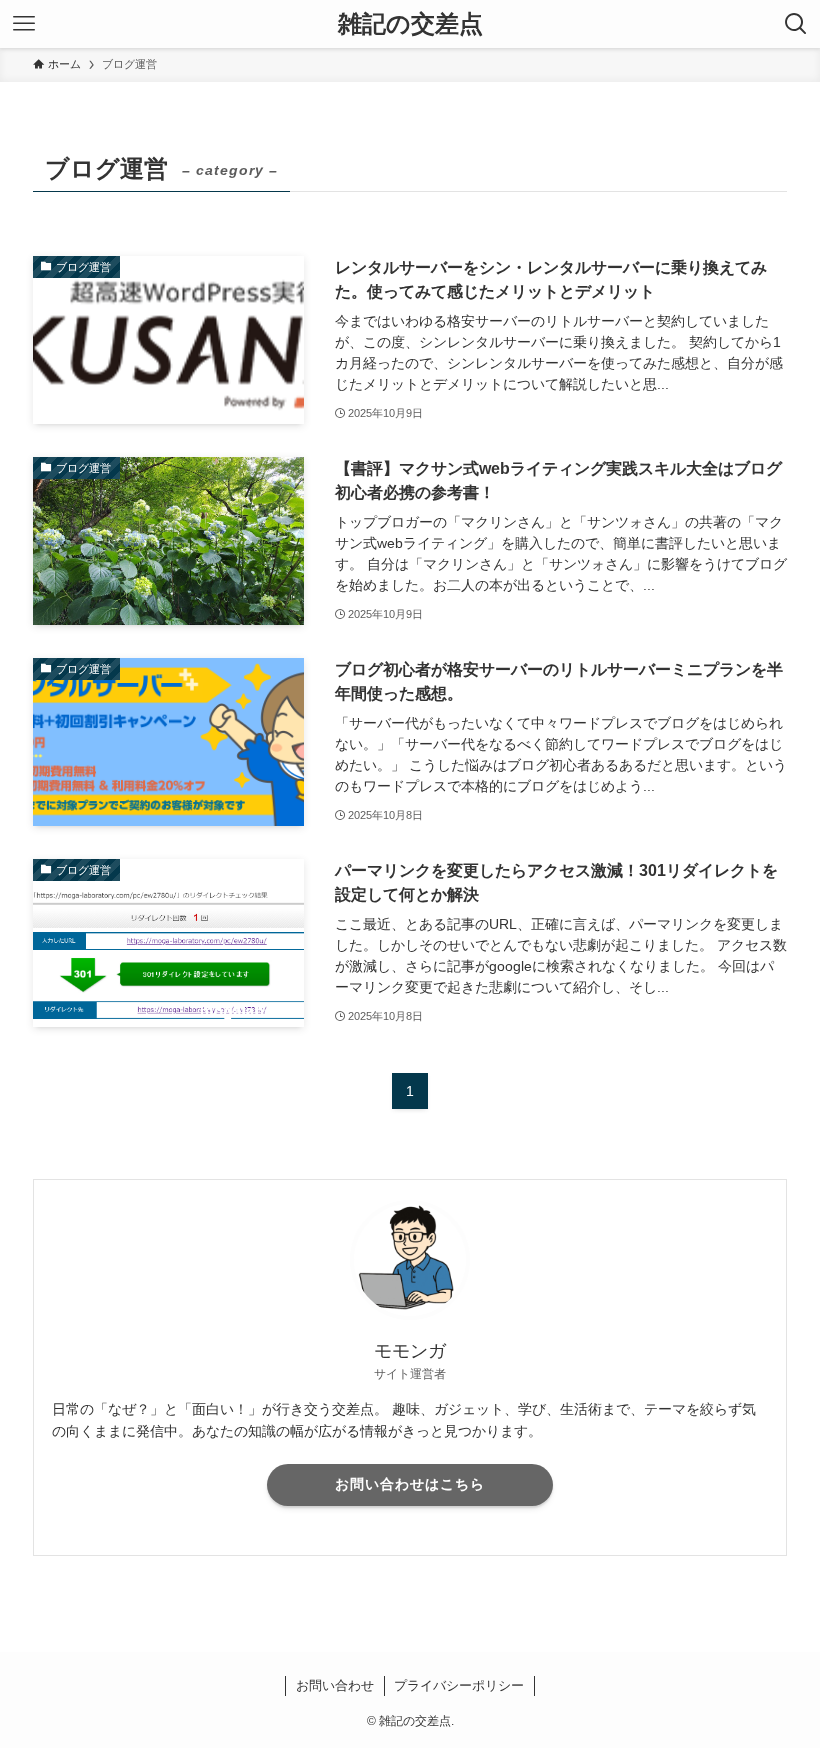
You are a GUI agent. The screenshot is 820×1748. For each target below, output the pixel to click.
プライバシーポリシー (459, 1685)
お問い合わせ (335, 1685)
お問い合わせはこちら (410, 1484)
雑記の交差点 (410, 24)
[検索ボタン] (796, 24)
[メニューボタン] (24, 24)
